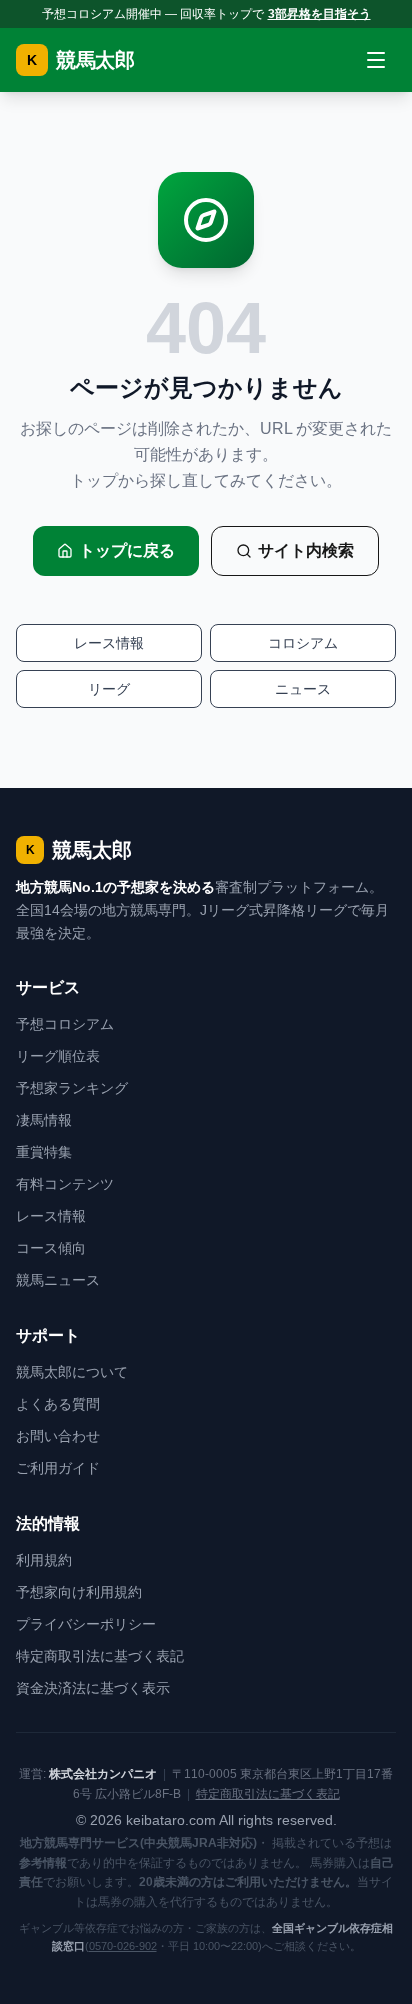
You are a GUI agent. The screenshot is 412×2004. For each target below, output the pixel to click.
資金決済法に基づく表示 (93, 1688)
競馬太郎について (72, 1372)
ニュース (303, 689)
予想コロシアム (65, 1024)
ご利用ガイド (58, 1468)
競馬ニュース (58, 1280)
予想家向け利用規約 (79, 1592)
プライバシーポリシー (86, 1624)
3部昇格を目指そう (319, 14)
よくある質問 (58, 1404)
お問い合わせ (58, 1436)
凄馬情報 (44, 1120)
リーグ (109, 689)
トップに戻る (127, 550)
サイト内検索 (306, 550)
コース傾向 (51, 1248)
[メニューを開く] (376, 60)
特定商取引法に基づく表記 (100, 1656)
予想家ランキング (72, 1088)
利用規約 (44, 1560)
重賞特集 (44, 1152)
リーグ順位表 (58, 1056)
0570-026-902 (123, 1946)
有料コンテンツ (65, 1184)
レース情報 (109, 643)
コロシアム (303, 643)
